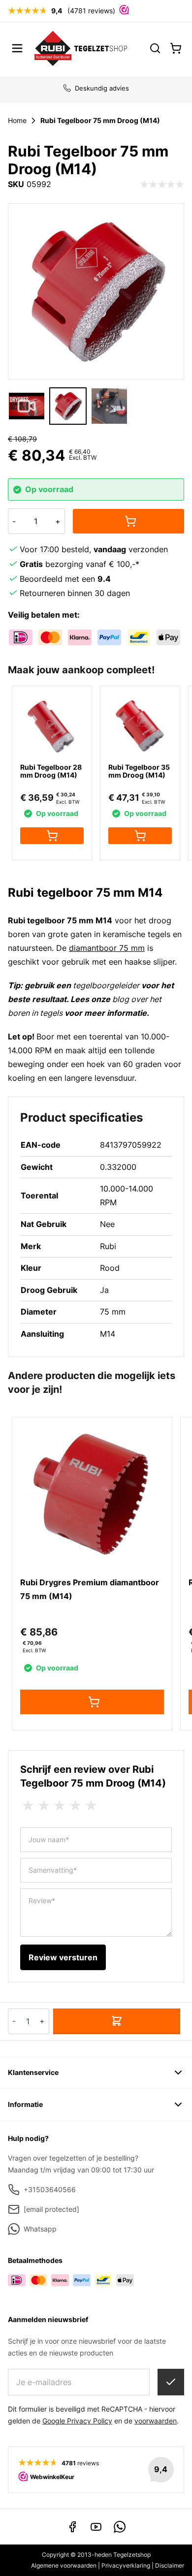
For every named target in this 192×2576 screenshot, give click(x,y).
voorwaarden (156, 2421)
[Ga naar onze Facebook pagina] (72, 2527)
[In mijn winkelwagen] (128, 521)
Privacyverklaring (126, 2565)
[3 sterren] (60, 1806)
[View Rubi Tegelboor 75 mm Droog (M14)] (27, 406)
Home (17, 120)
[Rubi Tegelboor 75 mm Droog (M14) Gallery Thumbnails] (68, 406)
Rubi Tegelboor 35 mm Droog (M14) (139, 771)
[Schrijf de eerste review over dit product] (162, 185)
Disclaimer (170, 2565)
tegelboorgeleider (107, 985)
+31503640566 (50, 2189)
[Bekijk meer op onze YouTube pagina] (96, 2527)
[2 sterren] (44, 1806)
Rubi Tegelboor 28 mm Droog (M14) (51, 771)
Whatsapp (40, 2229)
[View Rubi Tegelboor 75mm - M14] (68, 406)
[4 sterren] (75, 1806)
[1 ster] (28, 1806)
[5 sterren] (91, 1806)
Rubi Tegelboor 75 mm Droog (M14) (100, 120)
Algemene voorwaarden (64, 2565)
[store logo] (81, 48)
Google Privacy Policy (77, 2421)
